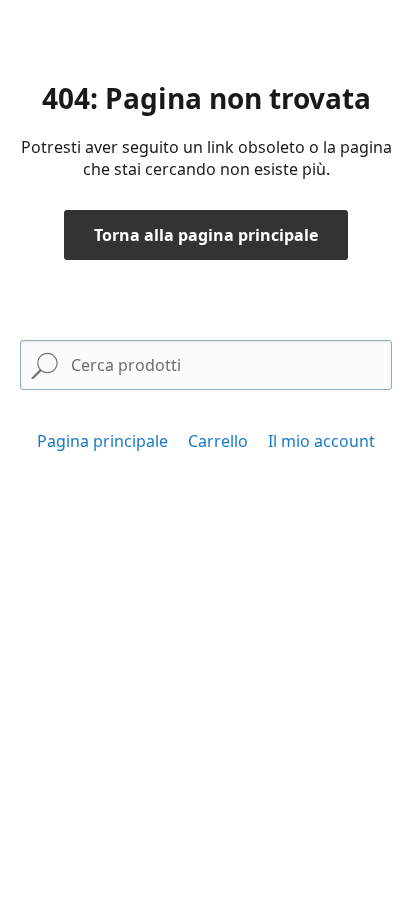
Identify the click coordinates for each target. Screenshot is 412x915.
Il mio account (321, 441)
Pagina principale (102, 441)
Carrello (218, 441)
